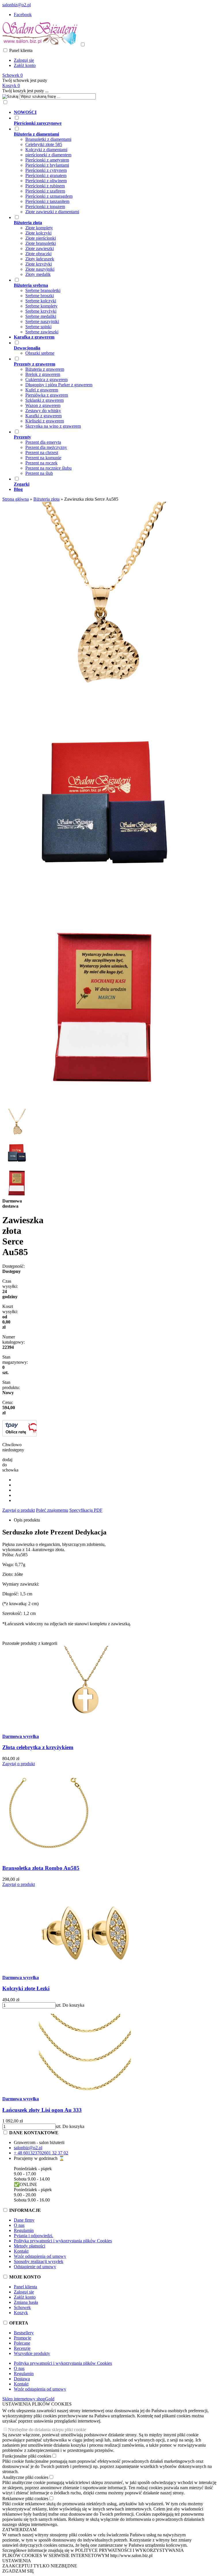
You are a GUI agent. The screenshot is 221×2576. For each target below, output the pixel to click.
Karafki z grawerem (43, 416)
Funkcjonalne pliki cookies (27, 2456)
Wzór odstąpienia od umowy (40, 2256)
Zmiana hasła (26, 2302)
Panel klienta (25, 2287)
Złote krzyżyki (39, 264)
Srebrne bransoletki (43, 290)
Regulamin (24, 2230)
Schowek (22, 2307)
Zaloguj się (24, 60)
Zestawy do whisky (43, 411)
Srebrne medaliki (41, 316)
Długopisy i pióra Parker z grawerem (59, 385)
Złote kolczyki (38, 233)
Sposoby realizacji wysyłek (39, 2261)
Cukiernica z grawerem (46, 380)
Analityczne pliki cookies (25, 2477)
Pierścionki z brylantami (47, 165)
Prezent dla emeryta (43, 442)
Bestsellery (24, 2333)
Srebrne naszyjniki (42, 321)
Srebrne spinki (38, 327)
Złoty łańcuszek (40, 259)
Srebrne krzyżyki (41, 311)
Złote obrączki (38, 254)
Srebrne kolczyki (41, 301)
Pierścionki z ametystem (47, 160)
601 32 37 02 (56, 2153)
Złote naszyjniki (40, 269)
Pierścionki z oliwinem (46, 181)
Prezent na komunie (43, 458)
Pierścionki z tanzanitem (47, 201)
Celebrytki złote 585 (44, 144)
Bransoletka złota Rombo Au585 (41, 1868)
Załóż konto (25, 65)
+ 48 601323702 (29, 2153)
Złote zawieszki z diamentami (52, 212)
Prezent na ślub (39, 473)
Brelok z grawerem (43, 374)
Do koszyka (73, 2005)
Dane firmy (24, 2220)
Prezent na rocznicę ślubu (48, 468)
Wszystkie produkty (32, 2353)
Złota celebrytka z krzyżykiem (38, 1747)
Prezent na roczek (41, 463)
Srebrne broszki (40, 296)
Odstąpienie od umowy (35, 2267)
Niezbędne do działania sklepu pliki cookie (47, 2430)
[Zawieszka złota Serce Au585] (103, 701)
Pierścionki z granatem (46, 175)
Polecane (22, 2343)
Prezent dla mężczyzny (46, 447)
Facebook (23, 15)
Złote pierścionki (41, 238)
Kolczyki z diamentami (46, 150)
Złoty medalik (38, 274)
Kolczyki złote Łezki (26, 1988)
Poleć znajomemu (52, 1510)
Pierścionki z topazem (45, 206)
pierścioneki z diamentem (48, 155)
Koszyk (21, 2313)
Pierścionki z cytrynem (46, 170)
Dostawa (22, 2379)
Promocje (22, 2338)
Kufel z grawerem (42, 390)
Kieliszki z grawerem (45, 421)
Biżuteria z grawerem (45, 369)
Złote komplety (39, 228)
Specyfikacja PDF (86, 1510)
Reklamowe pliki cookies (25, 2499)
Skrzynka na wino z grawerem (53, 426)
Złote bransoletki (41, 243)
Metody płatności (29, 2246)
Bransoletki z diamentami (48, 139)
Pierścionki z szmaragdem (49, 196)
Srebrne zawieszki (42, 332)
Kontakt (21, 2251)
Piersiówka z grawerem (47, 395)
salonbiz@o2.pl (17, 5)
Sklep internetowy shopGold (28, 2399)
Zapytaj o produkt (19, 1510)
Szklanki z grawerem (44, 400)
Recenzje (22, 2348)
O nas (19, 2225)
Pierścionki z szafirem (45, 191)
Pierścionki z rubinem (45, 186)
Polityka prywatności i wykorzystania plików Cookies (63, 2241)
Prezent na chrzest (42, 453)
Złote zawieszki (40, 248)
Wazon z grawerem (43, 405)
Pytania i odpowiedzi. (34, 2236)
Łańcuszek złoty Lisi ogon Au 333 (42, 2110)
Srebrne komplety (41, 306)
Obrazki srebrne (40, 353)
